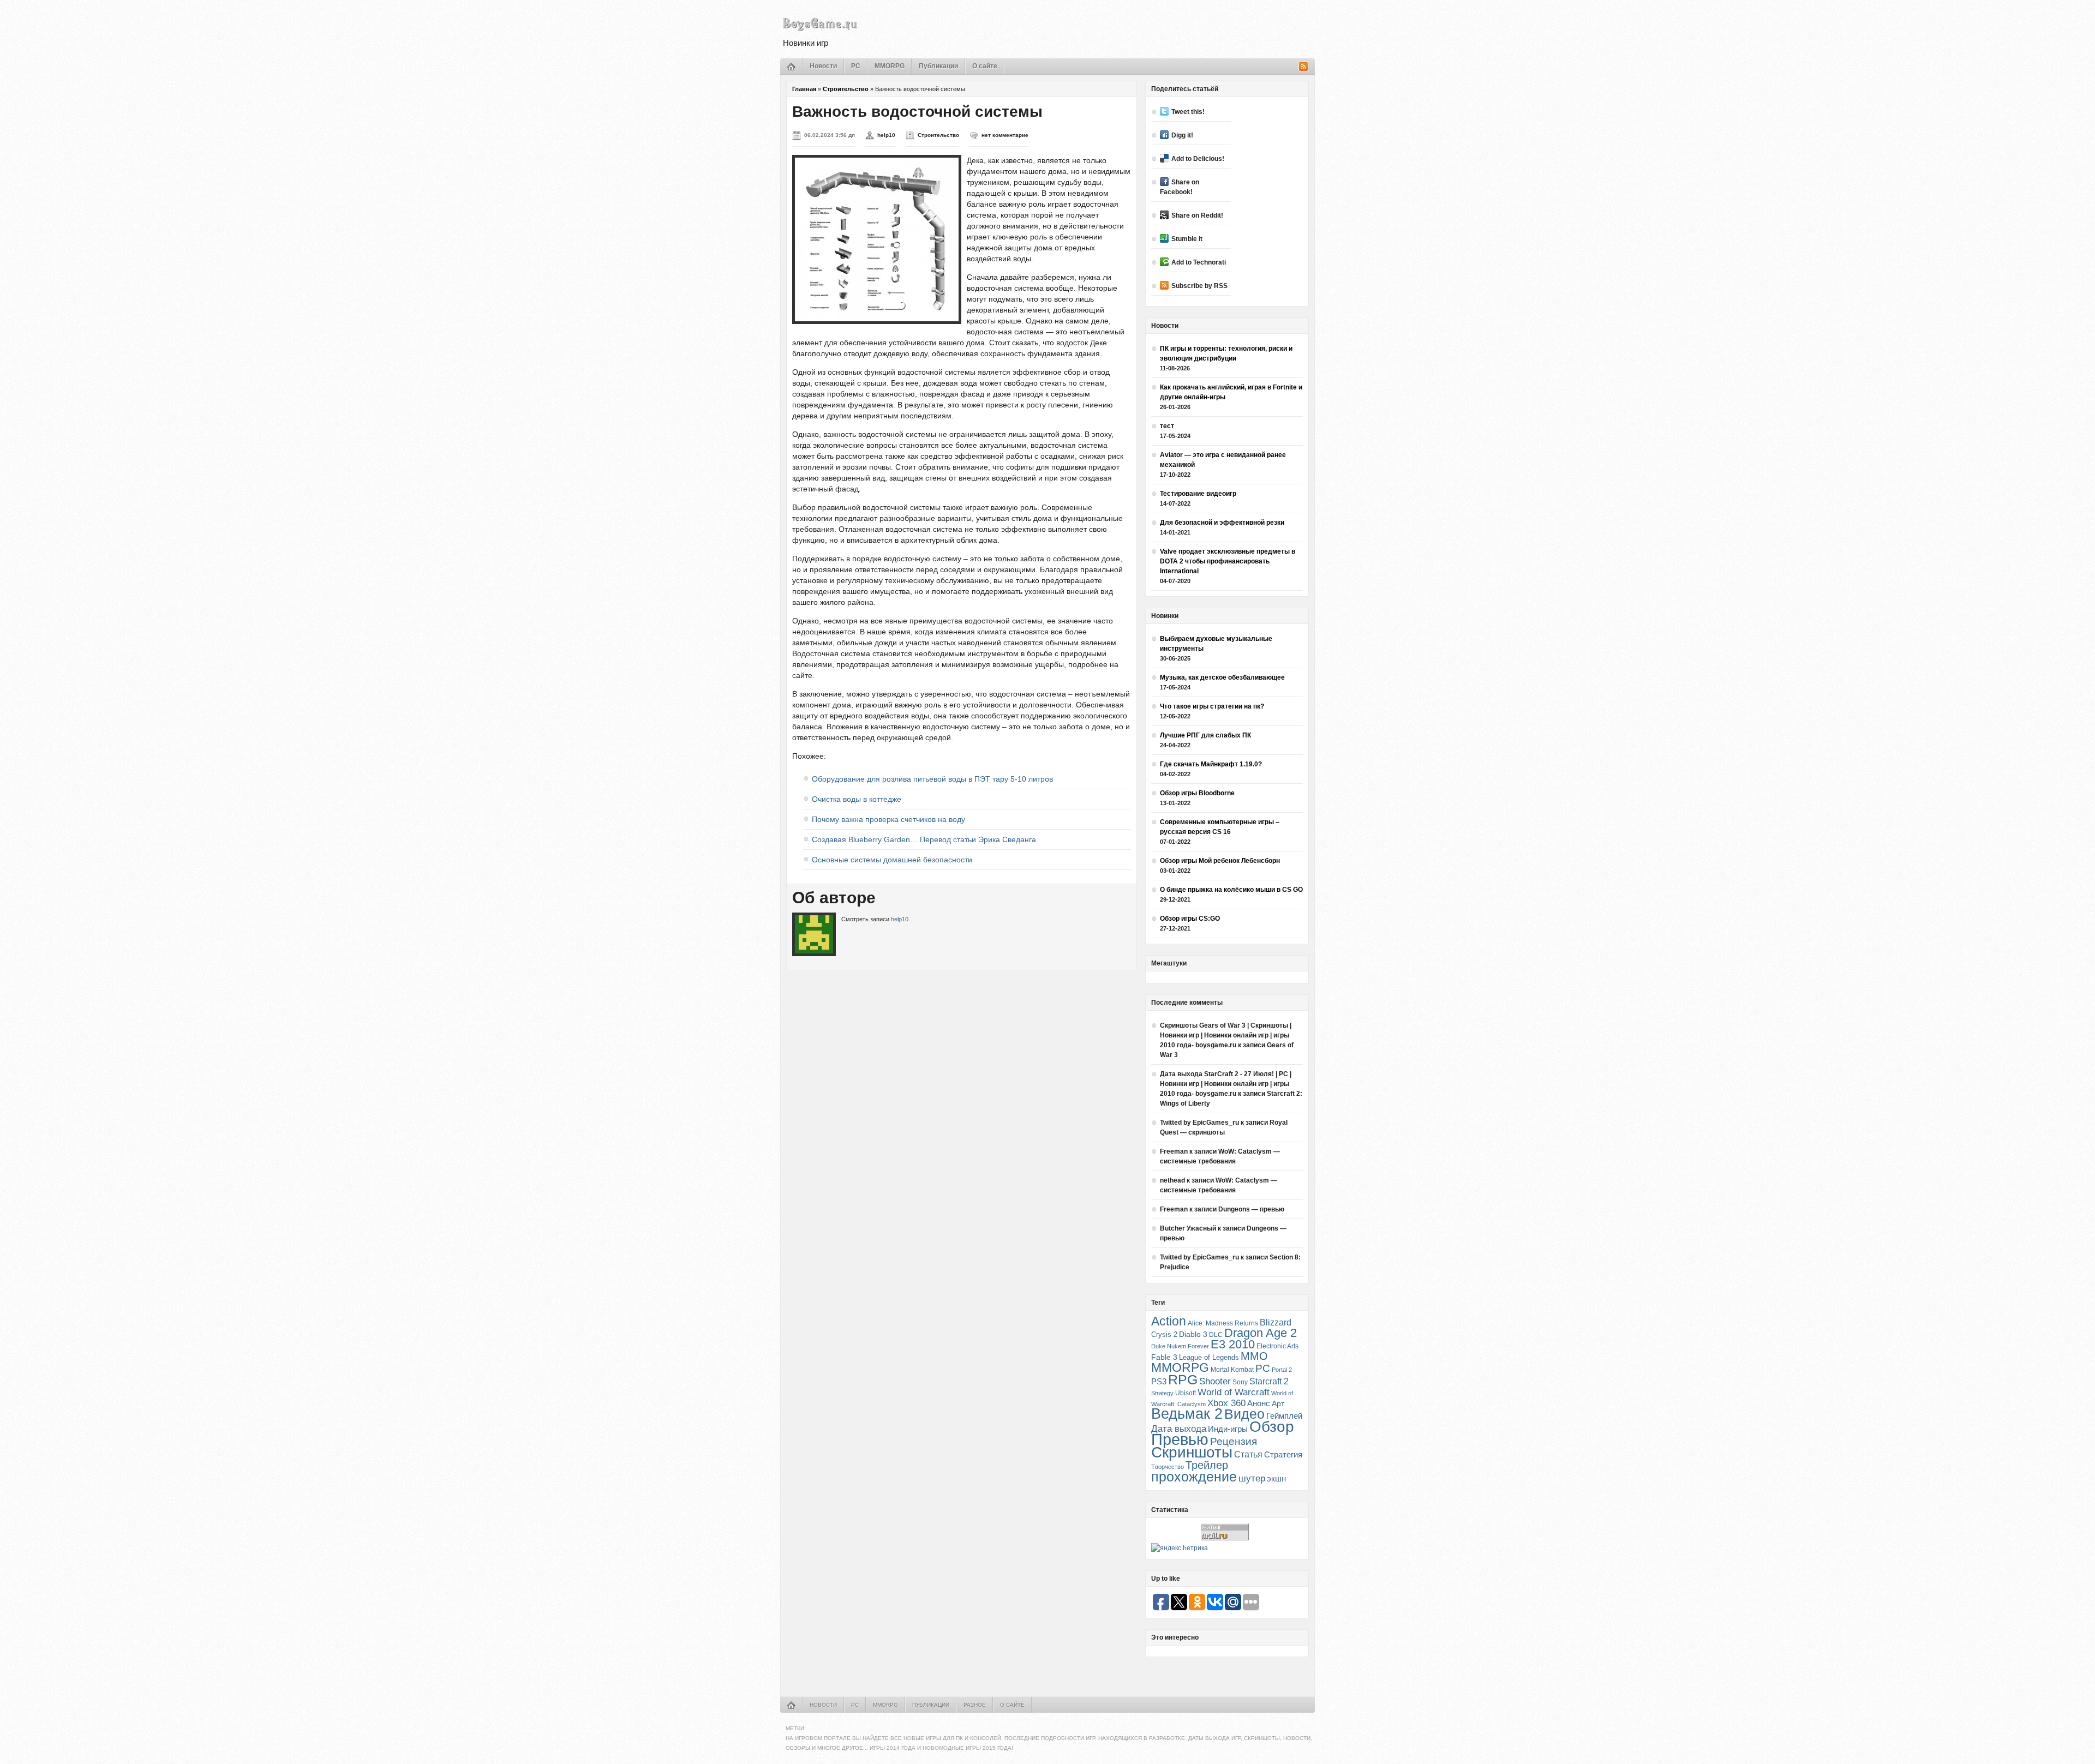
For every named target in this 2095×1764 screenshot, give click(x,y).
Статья (1248, 1454)
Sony (1240, 1382)
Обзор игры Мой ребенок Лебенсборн (1220, 861)
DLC (1216, 1334)
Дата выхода (1179, 1429)
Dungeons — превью (1251, 1209)
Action (1169, 1321)
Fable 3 (1164, 1357)
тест (1167, 426)
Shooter (1215, 1381)
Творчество (1168, 1467)
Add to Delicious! (1198, 159)
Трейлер (1207, 1465)
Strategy (1162, 1393)
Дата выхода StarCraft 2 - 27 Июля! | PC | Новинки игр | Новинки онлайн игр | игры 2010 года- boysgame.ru (1226, 1084)
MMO (1254, 1356)
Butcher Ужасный (1188, 1228)
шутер (1252, 1478)
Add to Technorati (1199, 262)
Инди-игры (1228, 1429)
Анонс (1259, 1403)
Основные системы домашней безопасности (892, 860)
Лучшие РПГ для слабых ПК (1205, 735)
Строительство (846, 89)
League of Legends (1209, 1357)
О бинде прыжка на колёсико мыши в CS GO (1231, 890)
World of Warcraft (1234, 1392)
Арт (1278, 1403)
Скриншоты (1192, 1452)
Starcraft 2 (1269, 1381)
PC (856, 66)
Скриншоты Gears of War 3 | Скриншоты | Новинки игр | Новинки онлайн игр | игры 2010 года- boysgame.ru (1226, 1035)
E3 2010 (1233, 1344)
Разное (975, 1705)
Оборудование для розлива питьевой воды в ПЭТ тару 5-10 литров (932, 779)
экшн (1276, 1478)
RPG (1183, 1379)
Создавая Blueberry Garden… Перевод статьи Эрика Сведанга (924, 839)
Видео (1244, 1414)
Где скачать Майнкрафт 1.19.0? (1211, 764)
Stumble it (1187, 239)
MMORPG (890, 66)
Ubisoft (1186, 1393)
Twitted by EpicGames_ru (1199, 1123)
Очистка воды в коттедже (857, 799)
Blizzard (1276, 1322)
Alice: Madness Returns (1223, 1323)
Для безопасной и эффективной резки (1222, 523)
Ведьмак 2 (1187, 1414)
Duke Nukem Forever (1180, 1346)
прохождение (1194, 1477)
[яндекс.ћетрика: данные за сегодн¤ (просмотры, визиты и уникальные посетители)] (1180, 1548)
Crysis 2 (1164, 1334)
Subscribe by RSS (1199, 286)
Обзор (1272, 1426)
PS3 (1159, 1381)
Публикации (938, 66)
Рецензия (1234, 1441)
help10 (886, 135)
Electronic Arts (1277, 1346)
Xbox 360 (1226, 1403)
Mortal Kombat (1232, 1369)
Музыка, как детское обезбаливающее (1222, 677)
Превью (1180, 1439)
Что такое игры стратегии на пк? (1212, 706)
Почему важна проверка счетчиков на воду (888, 819)
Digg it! (1182, 135)
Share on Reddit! (1197, 215)
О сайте (985, 66)
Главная (804, 89)
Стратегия (1283, 1454)
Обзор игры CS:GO (1190, 919)
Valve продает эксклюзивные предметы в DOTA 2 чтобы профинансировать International (1228, 561)
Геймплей (1284, 1416)
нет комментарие (1005, 135)
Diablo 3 (1193, 1334)
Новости (823, 66)
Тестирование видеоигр (1198, 494)
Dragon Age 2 (1261, 1333)
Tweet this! (1188, 112)
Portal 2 (1282, 1370)
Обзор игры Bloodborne (1197, 793)
